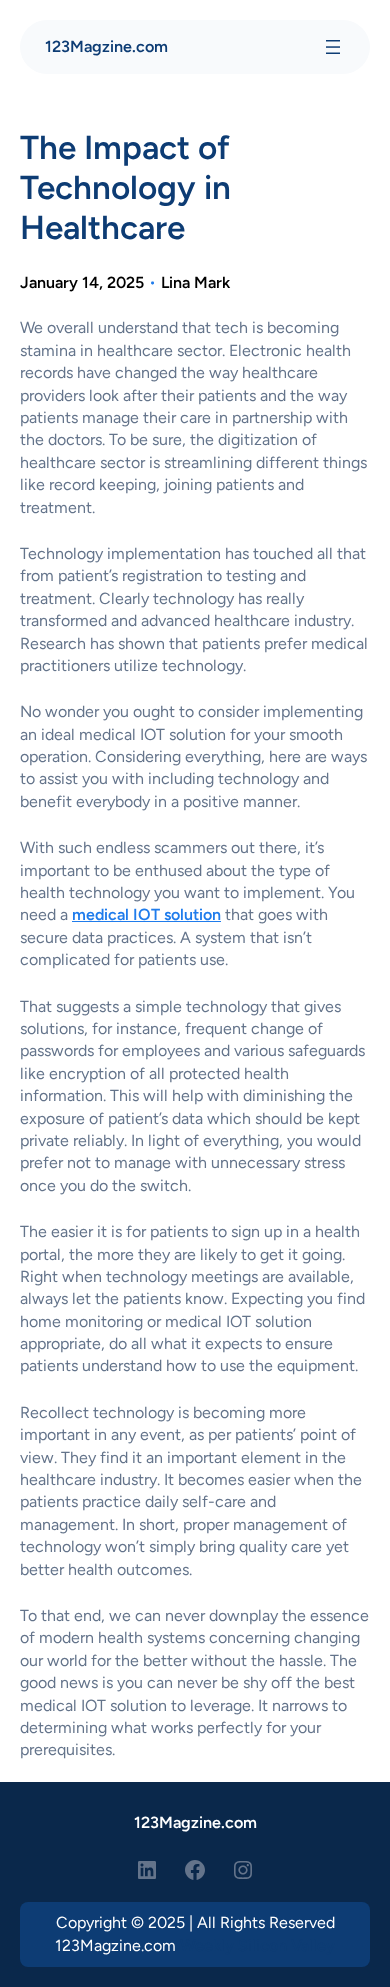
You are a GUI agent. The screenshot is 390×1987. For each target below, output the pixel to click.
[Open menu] (333, 47)
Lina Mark (195, 282)
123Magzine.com (106, 46)
